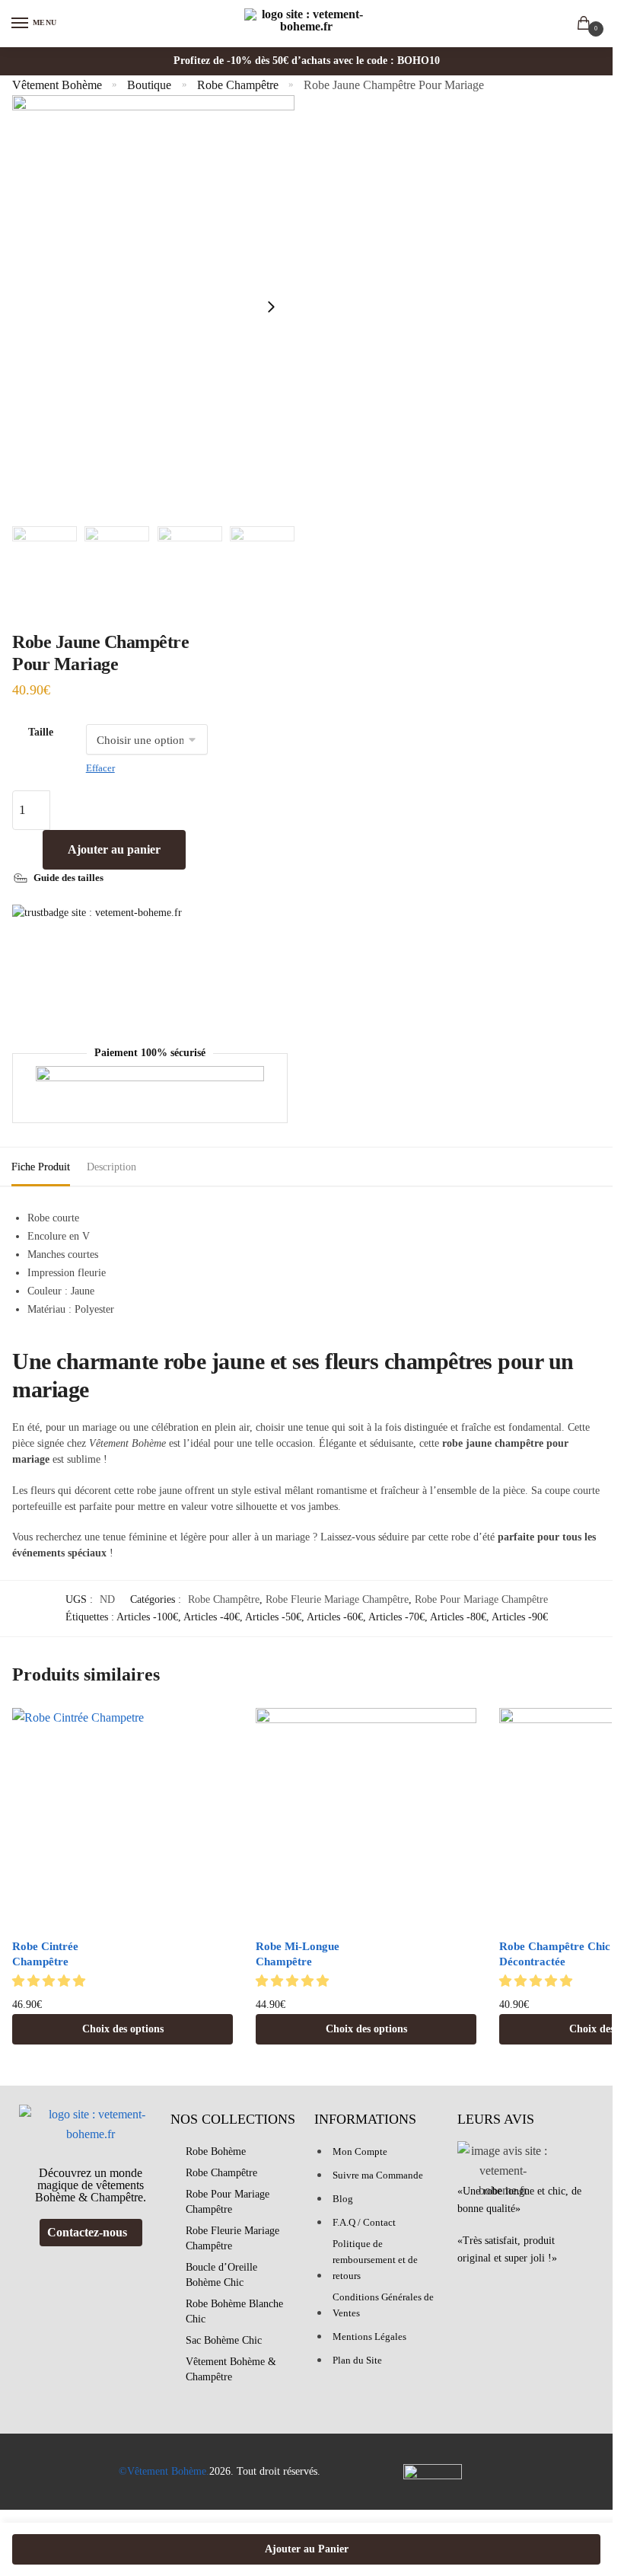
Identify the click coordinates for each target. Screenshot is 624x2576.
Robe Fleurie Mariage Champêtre (337, 1599)
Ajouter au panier (114, 849)
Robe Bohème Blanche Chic (234, 2311)
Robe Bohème (216, 2151)
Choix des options (123, 2029)
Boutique (149, 85)
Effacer (100, 768)
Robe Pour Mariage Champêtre (481, 1599)
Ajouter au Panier (307, 2549)
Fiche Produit (41, 1167)
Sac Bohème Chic (224, 2340)
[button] (50, 1981)
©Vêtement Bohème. (164, 2471)
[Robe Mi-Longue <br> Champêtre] (366, 1818)
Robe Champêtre (238, 85)
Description (111, 1167)
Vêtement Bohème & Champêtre (231, 2369)
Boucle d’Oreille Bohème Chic (221, 2275)
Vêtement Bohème (57, 85)
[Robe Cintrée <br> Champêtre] (123, 1818)
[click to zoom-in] (153, 307)
